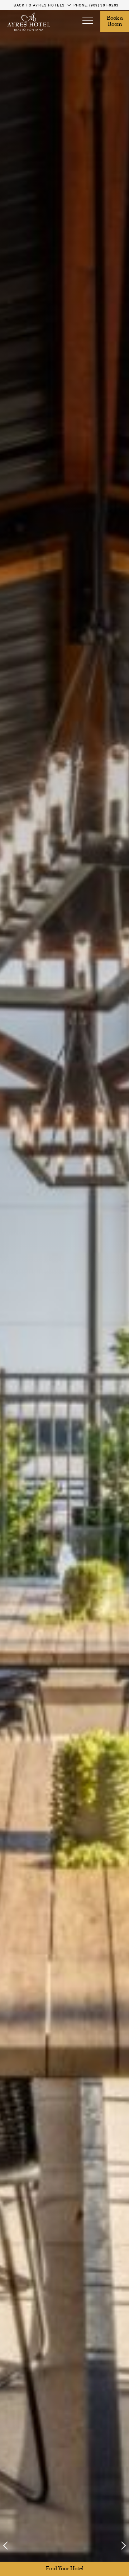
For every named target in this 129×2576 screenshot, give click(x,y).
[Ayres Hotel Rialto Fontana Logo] (29, 22)
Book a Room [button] (115, 22)
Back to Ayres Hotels (39, 5)
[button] (88, 22)
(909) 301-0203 (104, 5)
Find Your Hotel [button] (65, 2569)
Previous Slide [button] (10, 2546)
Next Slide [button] (119, 2546)
